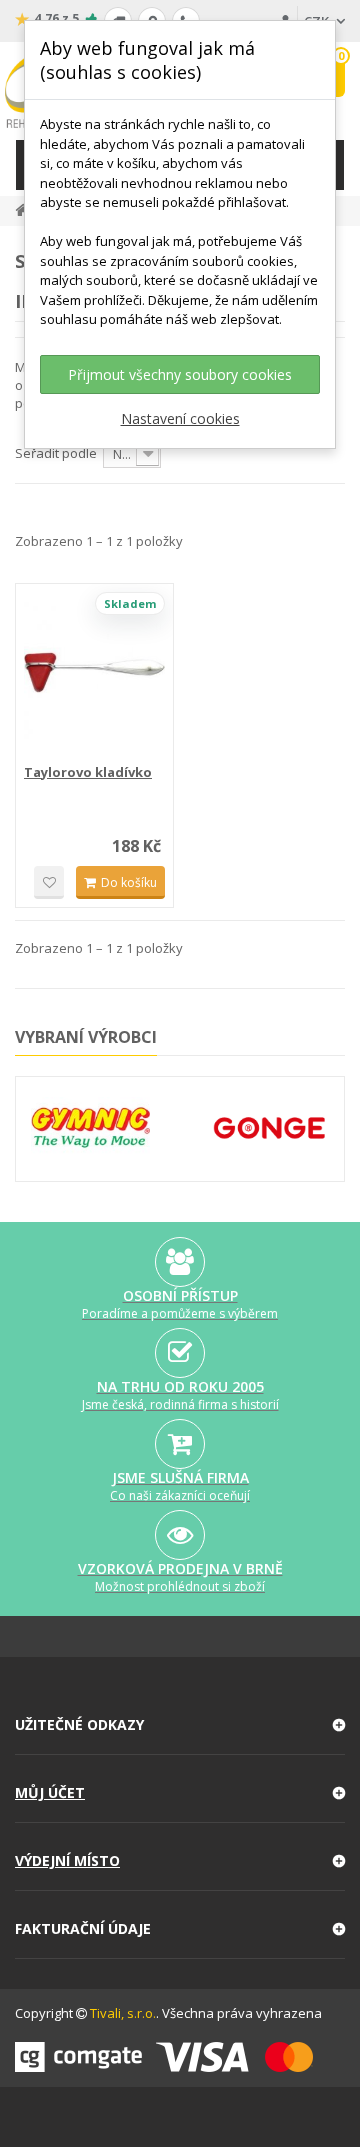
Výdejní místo (67, 1860)
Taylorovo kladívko (88, 772)
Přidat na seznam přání (49, 882)
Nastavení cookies (180, 418)
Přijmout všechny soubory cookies (180, 374)
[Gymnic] (90, 1127)
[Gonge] (269, 1128)
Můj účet (50, 1792)
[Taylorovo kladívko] (94, 672)
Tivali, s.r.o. (123, 2013)
